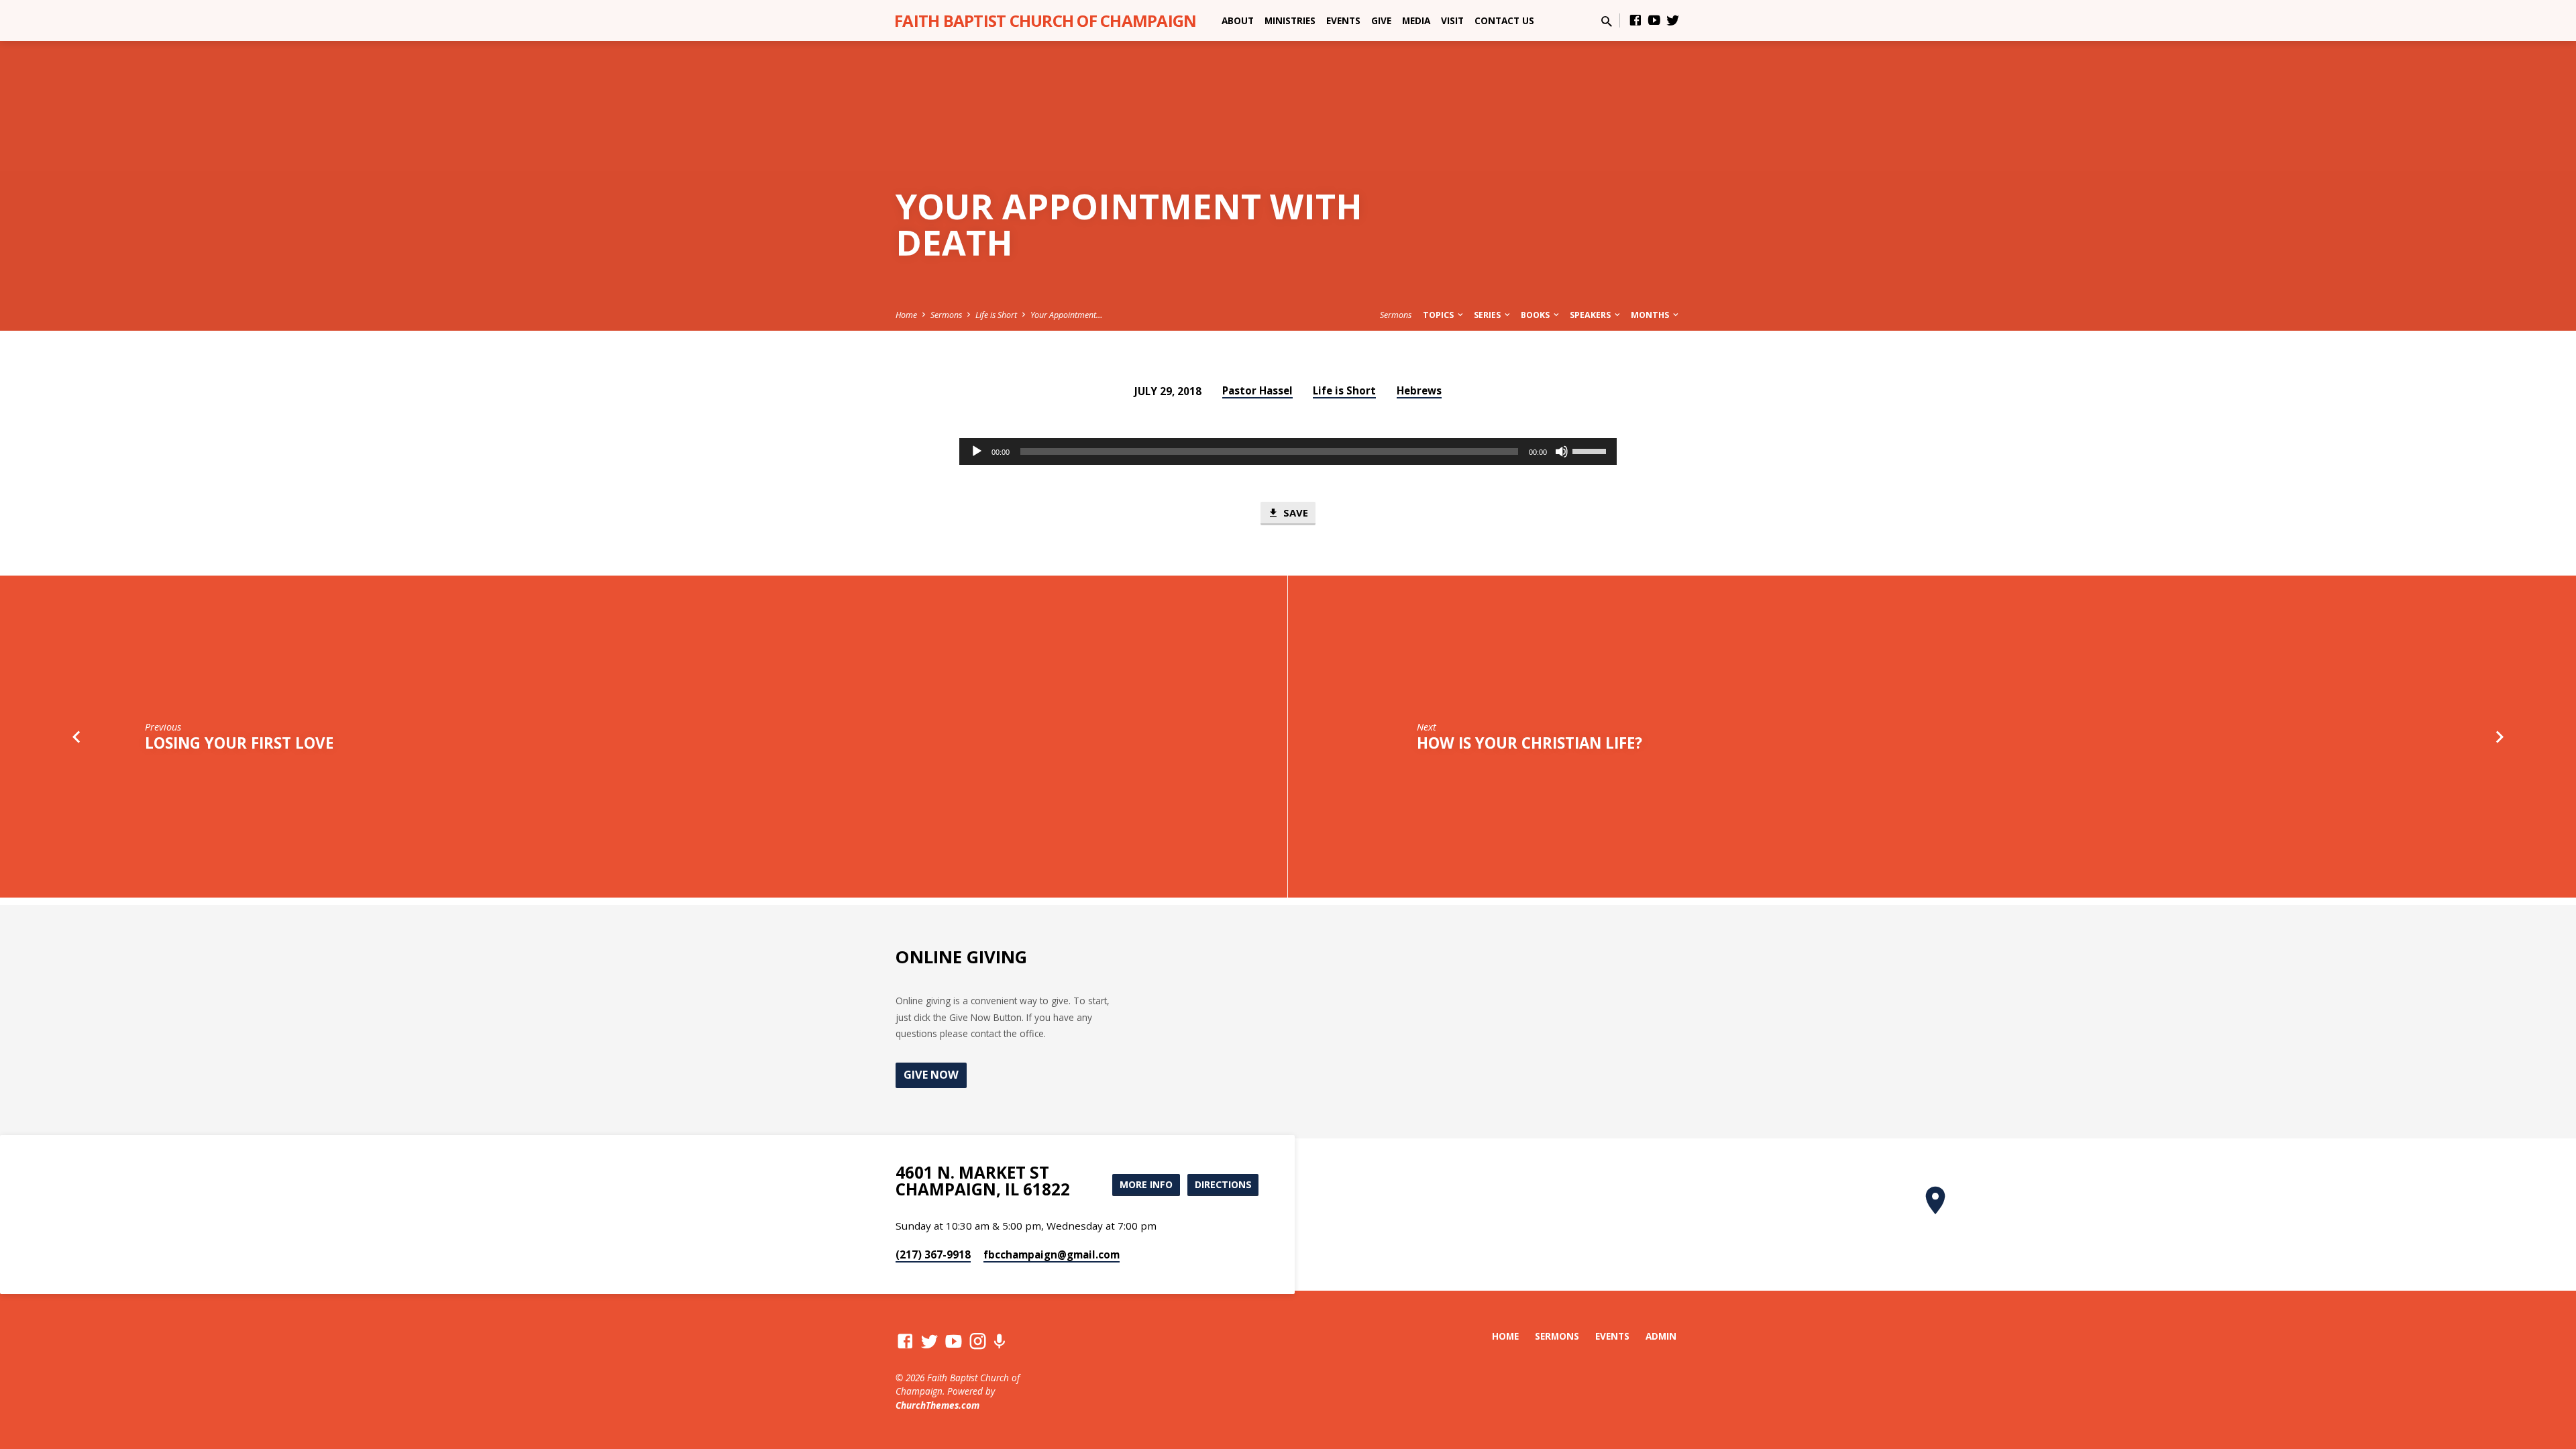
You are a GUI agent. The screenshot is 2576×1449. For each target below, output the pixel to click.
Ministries (1290, 20)
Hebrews (1419, 390)
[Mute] (1562, 451)
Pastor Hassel (1257, 390)
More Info (1146, 1184)
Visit (1452, 20)
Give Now (931, 1075)
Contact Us (1504, 20)
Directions (1223, 1184)
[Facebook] (1635, 20)
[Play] (977, 451)
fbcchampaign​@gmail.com (1052, 1254)
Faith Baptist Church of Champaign (1045, 20)
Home (906, 315)
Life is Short (996, 315)
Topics (1439, 315)
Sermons (946, 315)
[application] (1288, 451)
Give (1381, 20)
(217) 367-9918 (933, 1254)
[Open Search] (1607, 21)
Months (1651, 315)
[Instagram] (978, 1341)
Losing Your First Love (239, 743)
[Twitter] (1673, 20)
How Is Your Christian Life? (1529, 743)
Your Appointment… (1066, 315)
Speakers (1591, 315)
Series (1488, 315)
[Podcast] (999, 1341)
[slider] (1591, 450)
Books (1536, 315)
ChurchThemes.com (937, 1405)
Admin (1661, 1336)
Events (1343, 20)
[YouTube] (1654, 20)
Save (1294, 513)
